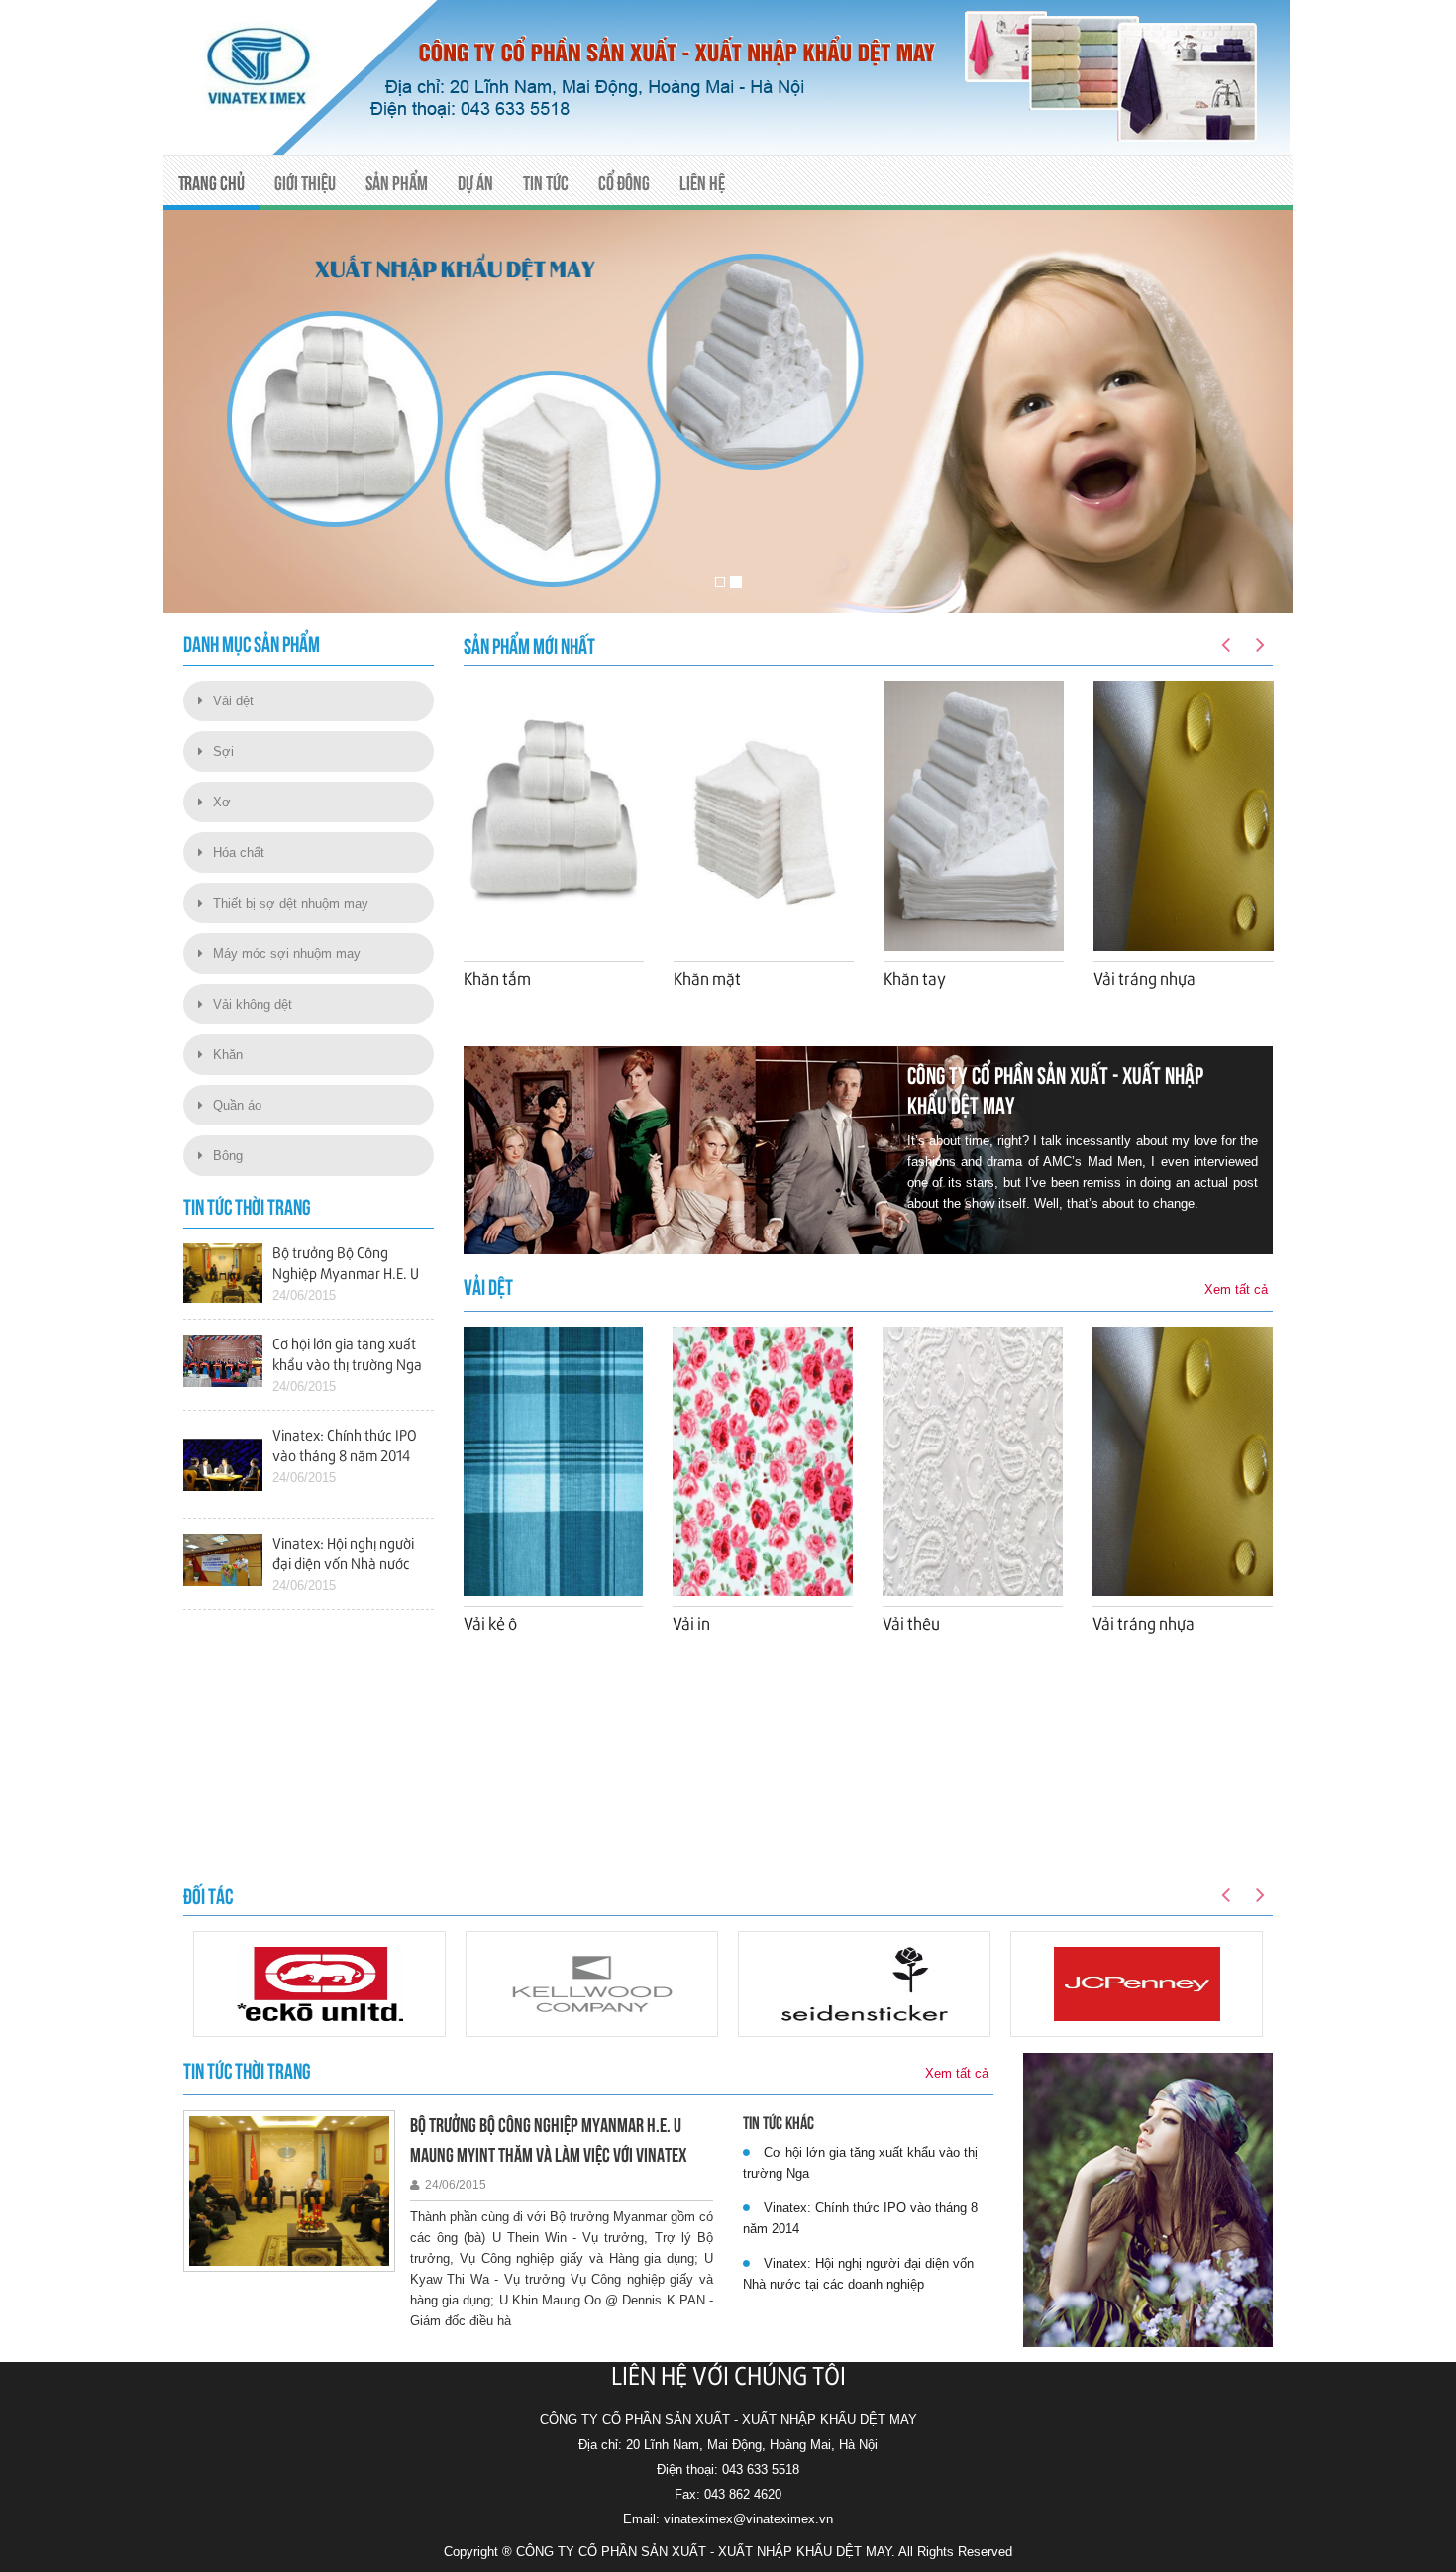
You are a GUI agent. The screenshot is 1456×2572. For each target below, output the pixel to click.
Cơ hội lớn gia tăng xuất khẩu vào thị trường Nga (860, 2163)
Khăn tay (915, 980)
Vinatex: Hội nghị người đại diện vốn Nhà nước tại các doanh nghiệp (858, 2274)
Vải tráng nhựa (1144, 980)
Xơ (222, 802)
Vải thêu (911, 1625)
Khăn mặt (707, 980)
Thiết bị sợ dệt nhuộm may (291, 903)
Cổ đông (624, 183)
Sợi (223, 751)
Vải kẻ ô (490, 1625)
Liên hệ (702, 183)
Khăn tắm (497, 980)
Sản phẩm (397, 183)
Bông (228, 1156)
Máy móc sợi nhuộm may (287, 954)
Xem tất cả (1236, 1289)
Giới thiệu (305, 183)
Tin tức (546, 183)
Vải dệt (233, 701)
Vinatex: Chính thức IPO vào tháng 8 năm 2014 (860, 2218)
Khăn (228, 1055)
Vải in (691, 1625)
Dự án (475, 183)
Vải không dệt (253, 1004)
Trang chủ (211, 183)
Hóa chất (239, 853)
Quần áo (237, 1105)
